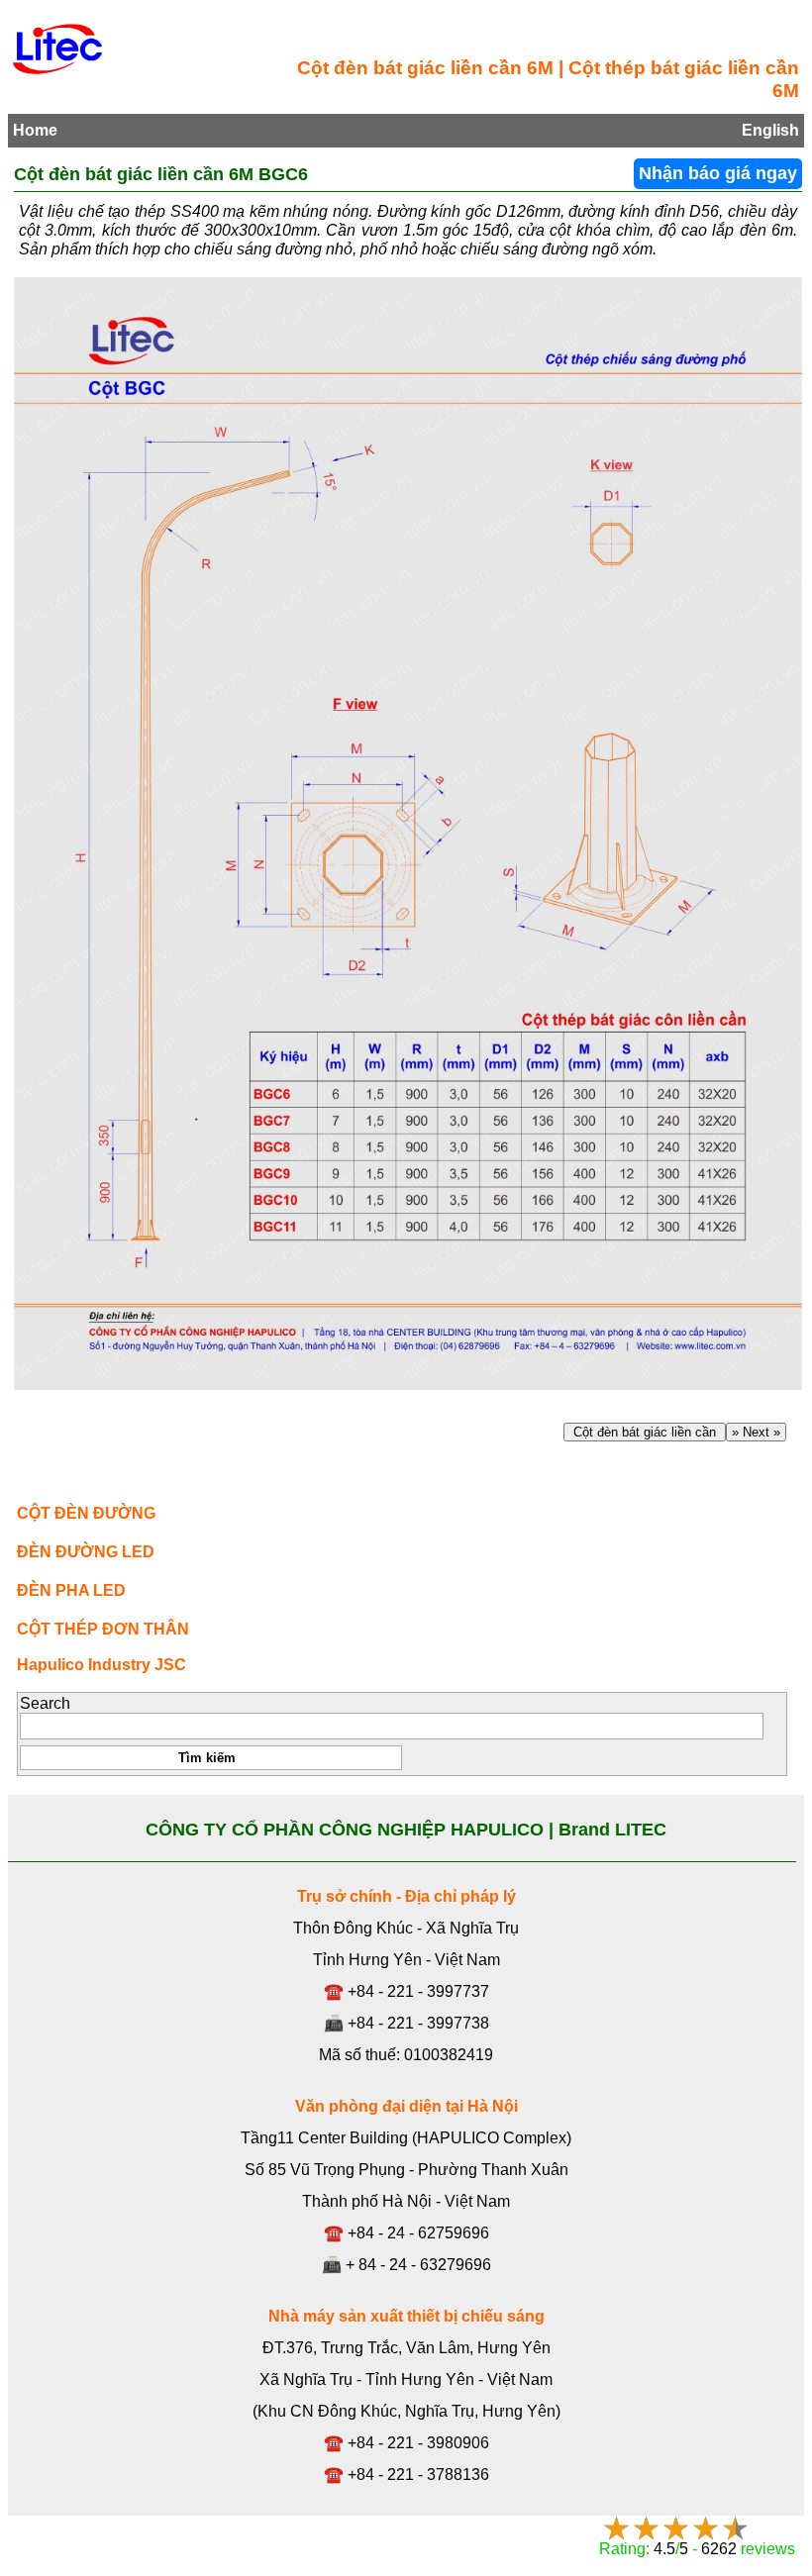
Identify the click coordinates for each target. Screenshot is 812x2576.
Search (45, 1703)
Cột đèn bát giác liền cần (645, 1432)
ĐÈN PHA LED (71, 1590)
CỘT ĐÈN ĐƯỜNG (86, 1513)
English (770, 130)
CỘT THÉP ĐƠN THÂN (103, 1629)
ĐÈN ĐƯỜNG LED (86, 1552)
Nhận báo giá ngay (718, 173)
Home (35, 130)
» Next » (756, 1432)
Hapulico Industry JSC (101, 1665)
